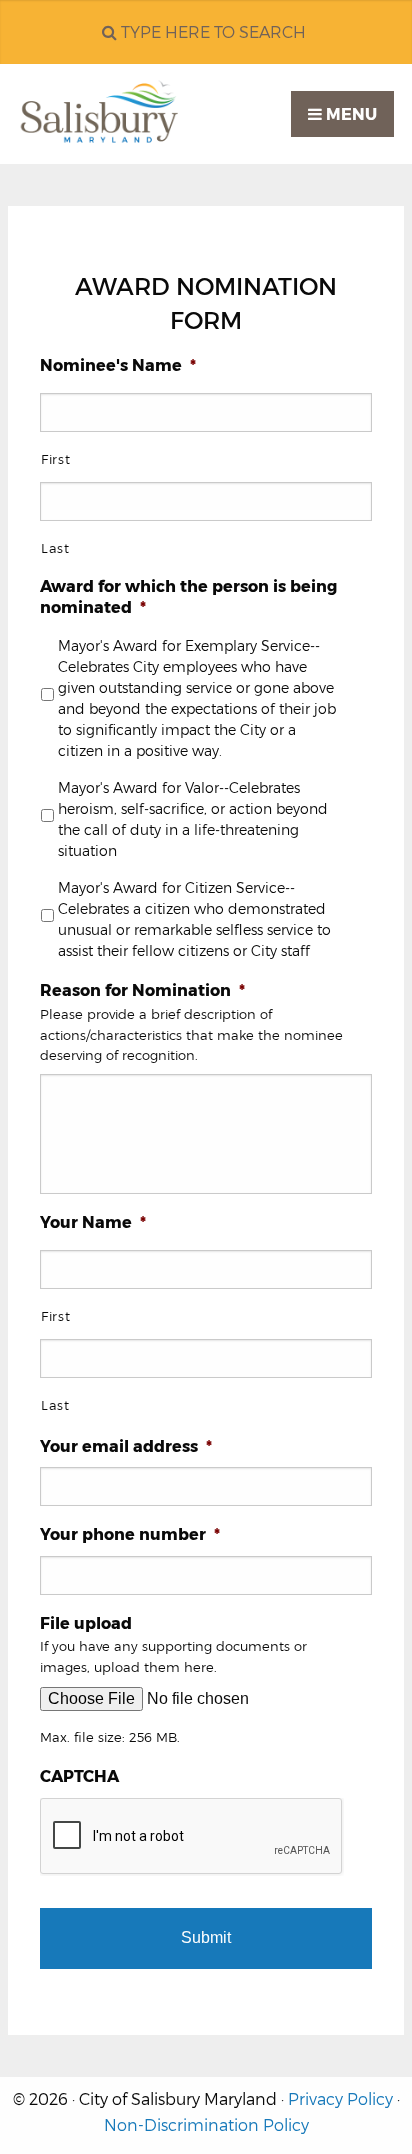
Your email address (126, 1446)
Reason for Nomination (142, 990)
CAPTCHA (79, 1776)
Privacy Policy (340, 2099)
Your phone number (130, 1534)
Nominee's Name (118, 365)
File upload (86, 1623)
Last (55, 548)
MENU (349, 114)
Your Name (93, 1222)
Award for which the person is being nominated (188, 597)
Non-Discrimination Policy (206, 2125)
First (55, 459)
